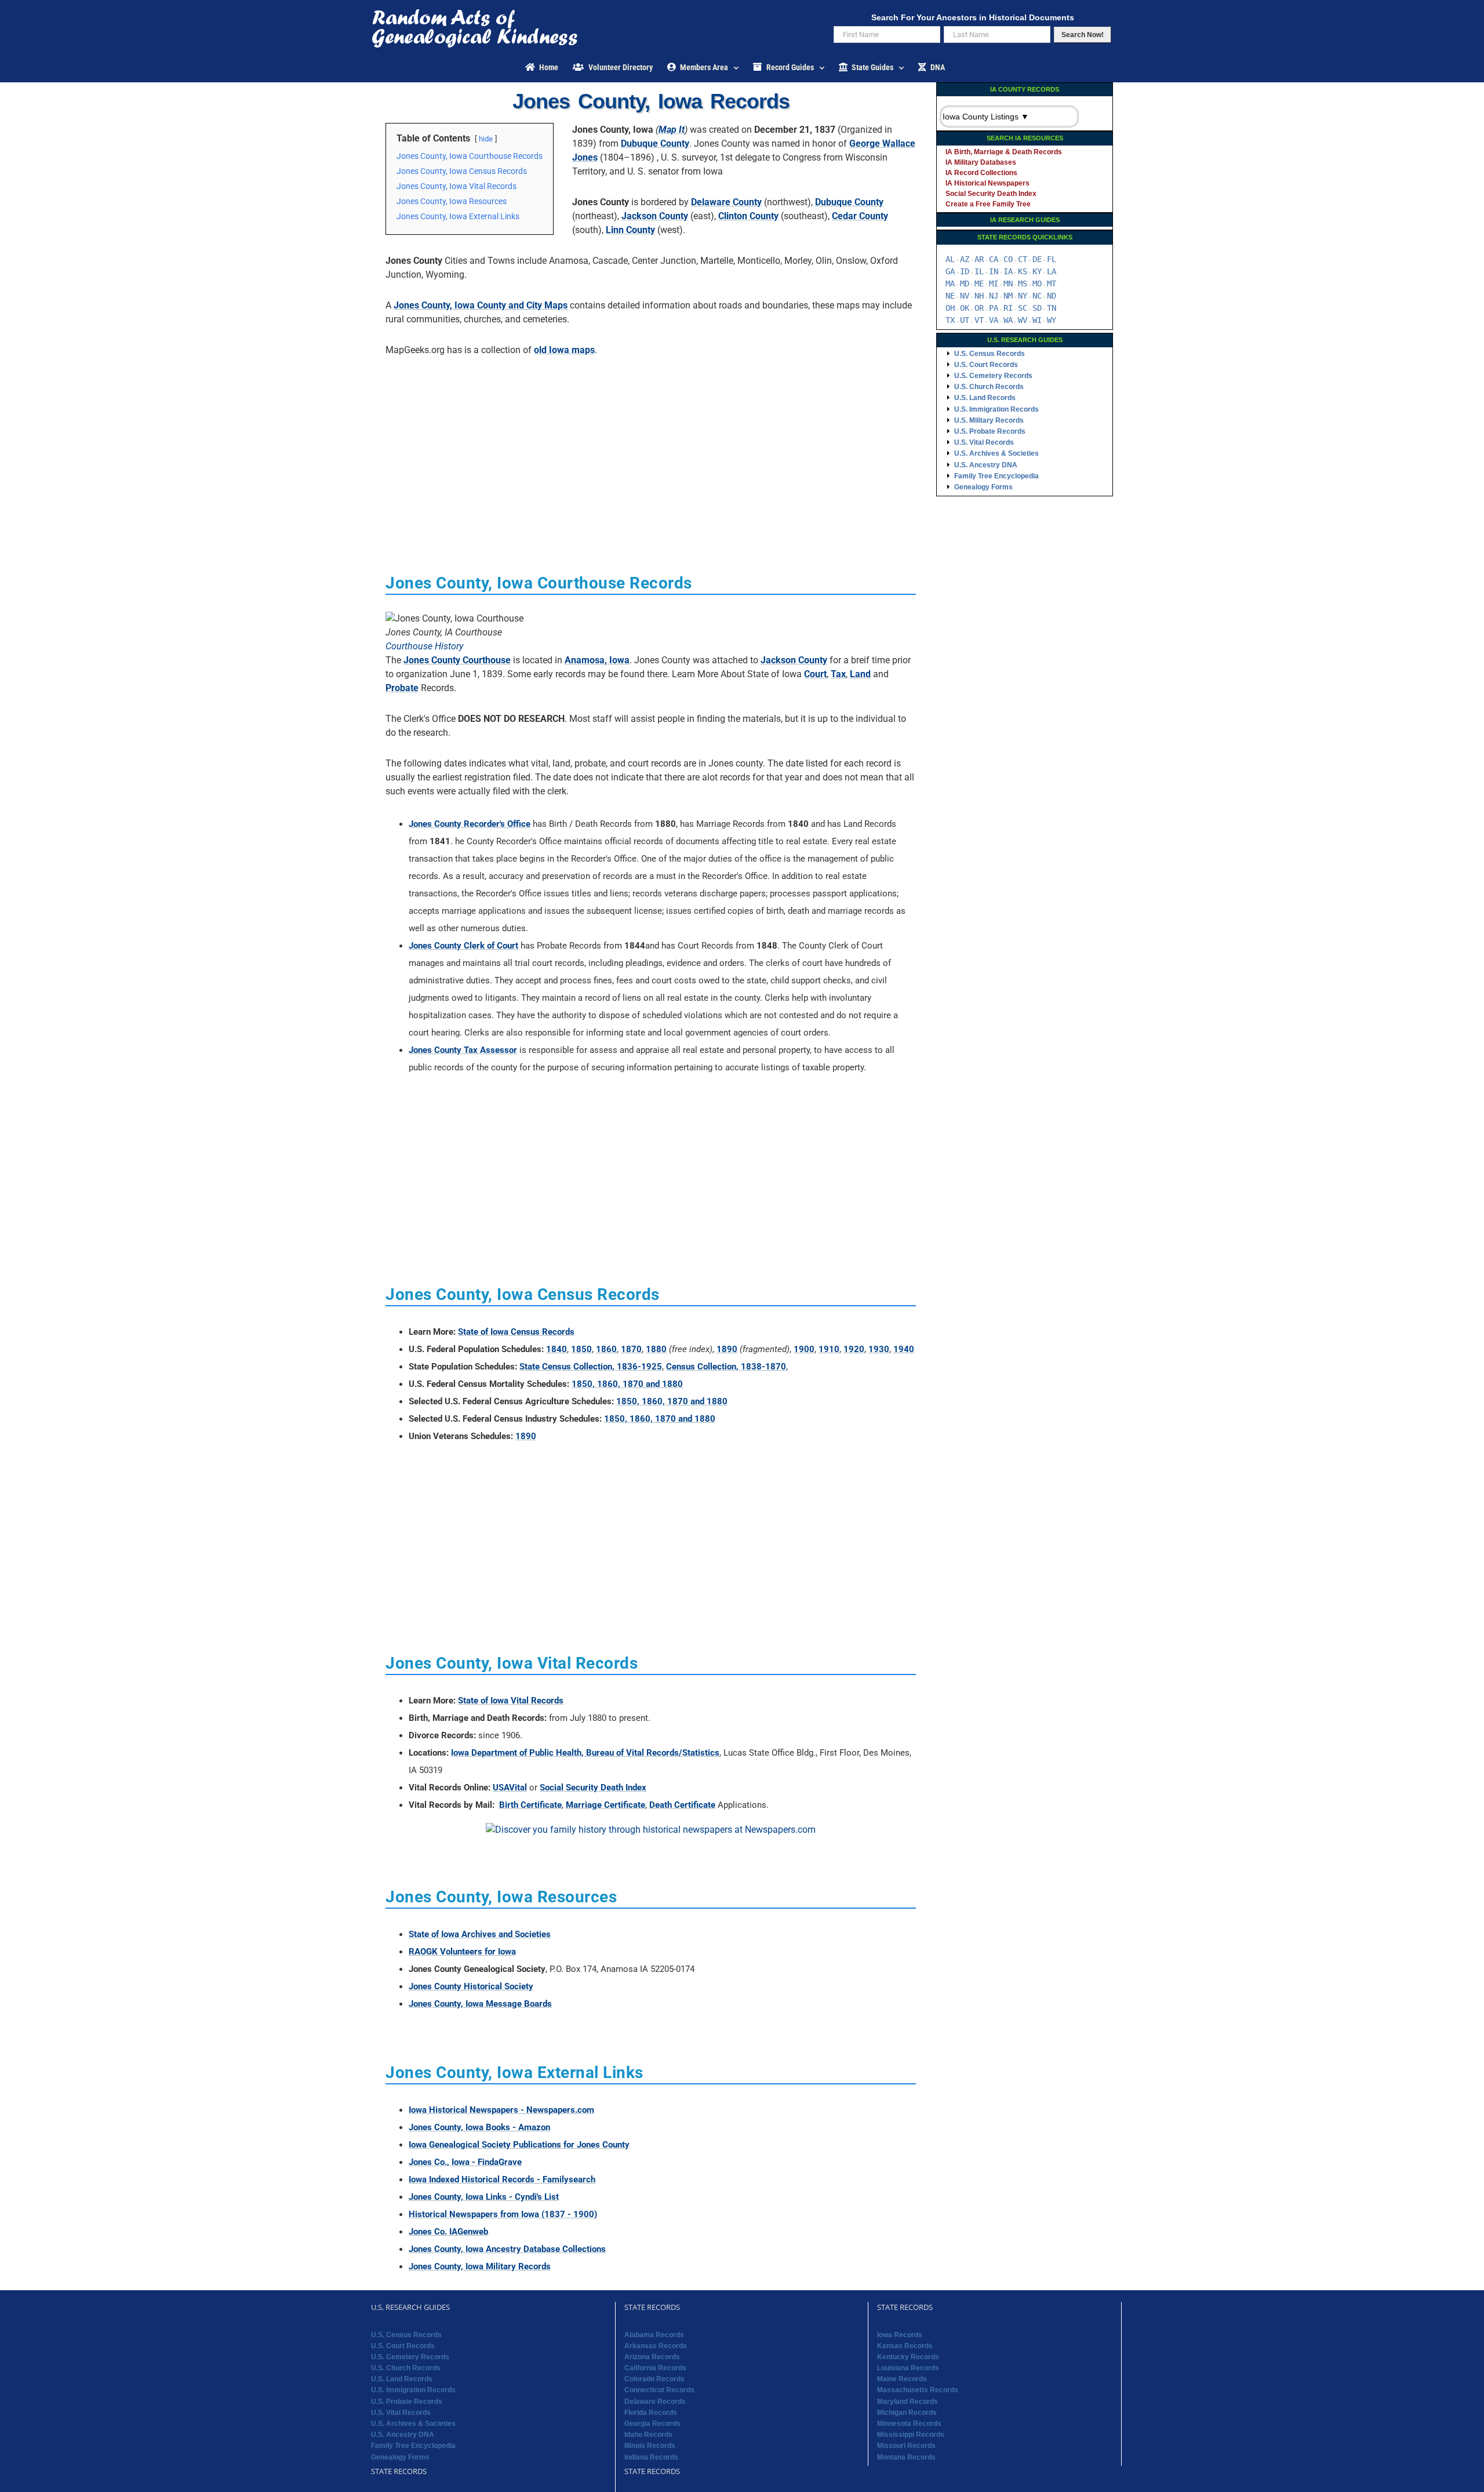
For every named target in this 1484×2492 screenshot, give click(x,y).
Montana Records (906, 2457)
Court (815, 674)
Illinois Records (650, 2446)
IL (979, 271)
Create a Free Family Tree (988, 204)
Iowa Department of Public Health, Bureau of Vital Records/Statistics (585, 1753)
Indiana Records (651, 2457)
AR (979, 259)
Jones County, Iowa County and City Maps (481, 305)
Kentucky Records (908, 2357)
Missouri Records (906, 2446)
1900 (804, 1349)
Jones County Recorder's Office (470, 824)
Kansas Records (905, 2346)
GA (950, 271)
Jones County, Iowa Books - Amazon (479, 2127)
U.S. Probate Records (990, 431)
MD (965, 284)
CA (994, 259)
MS (1023, 284)
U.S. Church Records (989, 387)
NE (950, 296)
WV (1023, 320)
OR (979, 308)
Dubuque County (655, 144)
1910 (829, 1349)
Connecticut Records (659, 2390)
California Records (655, 2368)
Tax (838, 674)
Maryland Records (908, 2402)
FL (1052, 259)
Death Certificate (682, 1805)
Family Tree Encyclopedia (996, 476)
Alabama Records (654, 2335)
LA (1052, 271)
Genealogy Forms (983, 487)
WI (1037, 320)
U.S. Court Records (986, 365)
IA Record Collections (981, 173)
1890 (727, 1349)
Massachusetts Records (918, 2390)
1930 (879, 1349)
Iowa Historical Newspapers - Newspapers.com (501, 2110)
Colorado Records (654, 2379)
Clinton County (748, 216)
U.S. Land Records (985, 398)
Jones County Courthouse (457, 660)
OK (965, 308)
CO (1008, 259)
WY (1052, 320)
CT (1023, 259)
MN (1008, 284)
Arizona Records (652, 2357)
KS (1023, 271)
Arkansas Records (656, 2346)
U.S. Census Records (990, 354)
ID (965, 271)
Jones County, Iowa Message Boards (480, 2004)
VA (994, 320)
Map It (672, 130)
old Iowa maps (564, 350)
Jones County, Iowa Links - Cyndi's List (484, 2197)
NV (965, 296)
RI (1008, 308)
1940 (904, 1349)
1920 (854, 1349)
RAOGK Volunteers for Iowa (462, 1952)
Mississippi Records (911, 2435)
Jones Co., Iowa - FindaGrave (465, 2162)
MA (950, 284)
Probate (402, 688)
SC (1023, 308)
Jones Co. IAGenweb (448, 2232)
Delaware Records (655, 2402)
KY (1037, 271)
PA (994, 308)
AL (950, 259)
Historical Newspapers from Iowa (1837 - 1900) (503, 2214)
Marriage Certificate (605, 1805)
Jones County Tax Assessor (463, 1050)
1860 (606, 1349)
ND (1052, 296)
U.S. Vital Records (984, 442)
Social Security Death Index (593, 1788)
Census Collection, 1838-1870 (726, 1367)
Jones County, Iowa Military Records (480, 2266)
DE (1037, 259)
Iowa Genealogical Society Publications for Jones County (519, 2145)
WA (1008, 320)
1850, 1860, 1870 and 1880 (627, 1384)
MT (1052, 284)
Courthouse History (424, 646)
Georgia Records (652, 2424)
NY (1023, 296)
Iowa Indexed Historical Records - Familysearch (502, 2179)
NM (1008, 296)
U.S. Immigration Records (996, 409)
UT (965, 320)
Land (860, 674)
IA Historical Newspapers (987, 183)
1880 (656, 1349)
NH (979, 296)
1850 (581, 1349)
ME (979, 284)
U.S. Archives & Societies (996, 453)
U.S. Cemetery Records (993, 376)
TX (950, 320)
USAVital (510, 1788)
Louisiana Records (908, 2368)
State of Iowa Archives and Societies (480, 1934)
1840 (556, 1349)
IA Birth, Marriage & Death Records (1004, 152)
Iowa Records (900, 2335)
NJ (994, 296)
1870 (631, 1349)
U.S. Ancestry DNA (986, 465)
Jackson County (655, 216)
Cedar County (860, 216)
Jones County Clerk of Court (463, 946)
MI (994, 284)
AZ (965, 259)
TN (1052, 308)
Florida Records (651, 2413)
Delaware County (726, 202)
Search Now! (1083, 35)
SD (1037, 308)
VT (979, 320)
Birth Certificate (530, 1805)
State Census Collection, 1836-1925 (591, 1367)
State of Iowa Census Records (516, 1332)
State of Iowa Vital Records (511, 1701)
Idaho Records (648, 2435)
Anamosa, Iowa (597, 660)
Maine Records (902, 2379)
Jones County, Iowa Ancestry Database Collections (507, 2249)
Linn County (630, 230)
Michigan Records (907, 2413)
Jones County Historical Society (471, 1986)
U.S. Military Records (989, 420)
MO (1037, 284)
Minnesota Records (909, 2424)
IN (994, 271)
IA (1008, 271)
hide (486, 139)
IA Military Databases (981, 162)
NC (1037, 296)
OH (950, 308)
